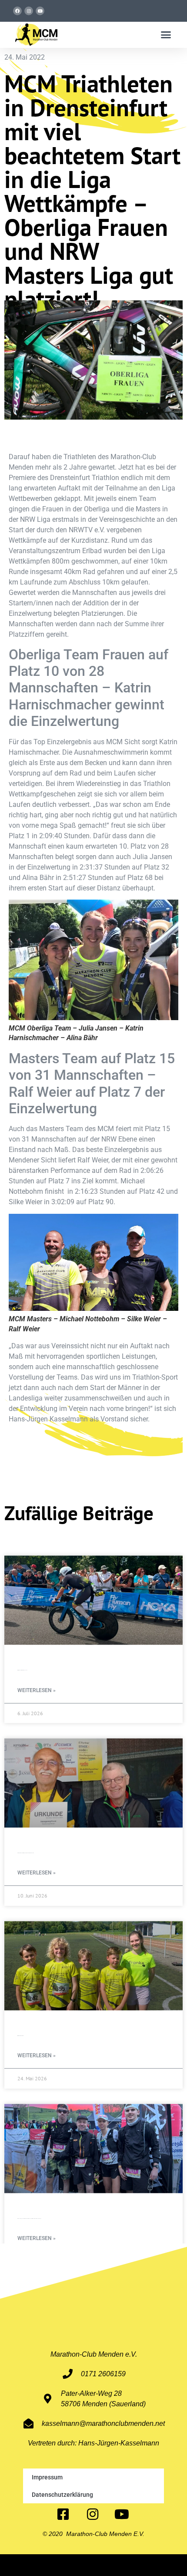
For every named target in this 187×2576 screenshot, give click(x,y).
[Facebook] (17, 11)
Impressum (47, 2477)
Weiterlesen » (37, 1690)
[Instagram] (29, 11)
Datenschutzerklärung (62, 2495)
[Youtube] (40, 11)
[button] (166, 35)
